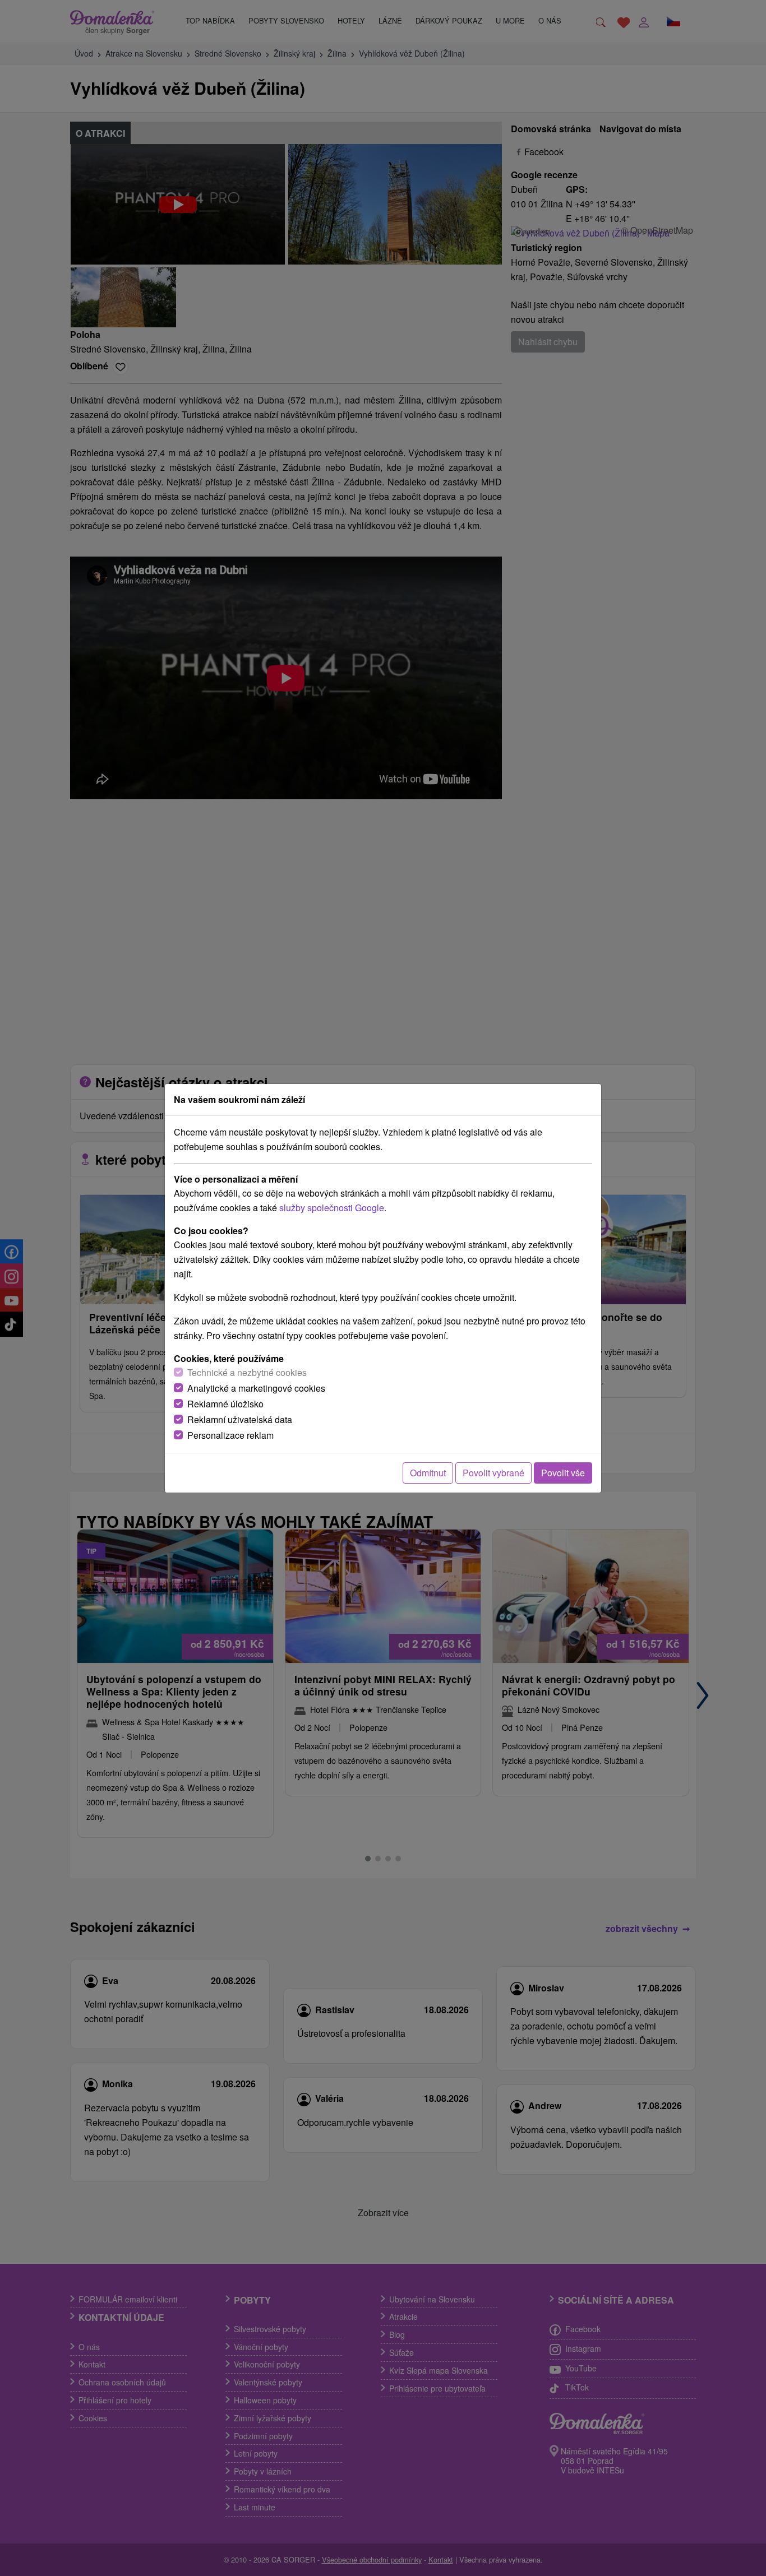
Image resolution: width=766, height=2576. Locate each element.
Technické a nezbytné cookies (247, 1372)
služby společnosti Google (332, 1208)
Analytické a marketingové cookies (256, 1388)
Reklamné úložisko (225, 1404)
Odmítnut (428, 1473)
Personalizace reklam (230, 1435)
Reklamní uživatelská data (240, 1419)
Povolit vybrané (493, 1473)
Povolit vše (563, 1473)
